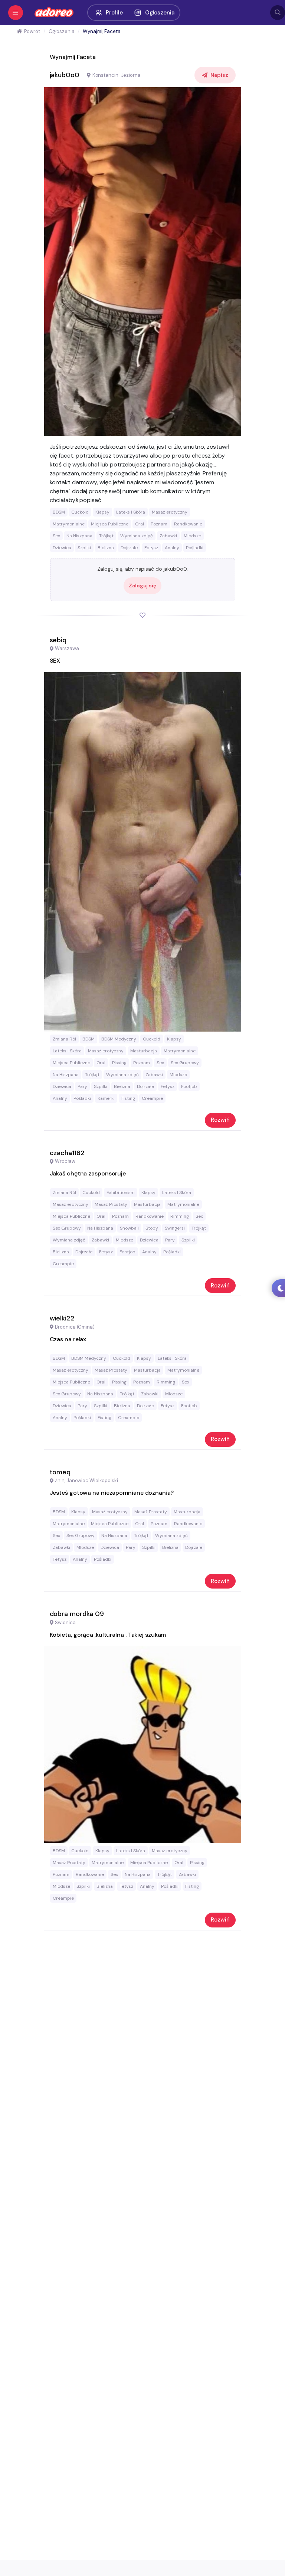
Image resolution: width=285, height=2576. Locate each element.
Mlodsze (192, 536)
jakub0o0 (65, 75)
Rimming (180, 1216)
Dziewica (62, 548)
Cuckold (80, 512)
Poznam (159, 524)
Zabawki (168, 536)
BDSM (59, 512)
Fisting (128, 1098)
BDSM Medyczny (119, 1039)
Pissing (119, 1063)
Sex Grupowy (185, 1063)
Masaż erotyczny (170, 512)
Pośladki (195, 548)
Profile (114, 13)
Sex (56, 536)
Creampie (152, 1098)
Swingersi (175, 1228)
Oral (140, 524)
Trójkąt (106, 536)
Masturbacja (144, 1051)
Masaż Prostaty (111, 1204)
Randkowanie (188, 524)
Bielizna (106, 548)
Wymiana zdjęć (137, 536)
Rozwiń (220, 1120)
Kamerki (106, 1098)
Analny (172, 548)
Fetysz (151, 548)
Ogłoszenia (160, 13)
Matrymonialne (69, 524)
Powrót (32, 31)
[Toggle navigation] (16, 13)
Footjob (189, 1086)
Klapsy (102, 512)
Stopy (152, 1228)
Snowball (129, 1228)
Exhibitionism (121, 1193)
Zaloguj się (142, 586)
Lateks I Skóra (131, 512)
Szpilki (84, 548)
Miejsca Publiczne (110, 524)
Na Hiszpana (79, 536)
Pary (82, 1086)
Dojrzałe (129, 548)
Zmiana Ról (64, 1039)
